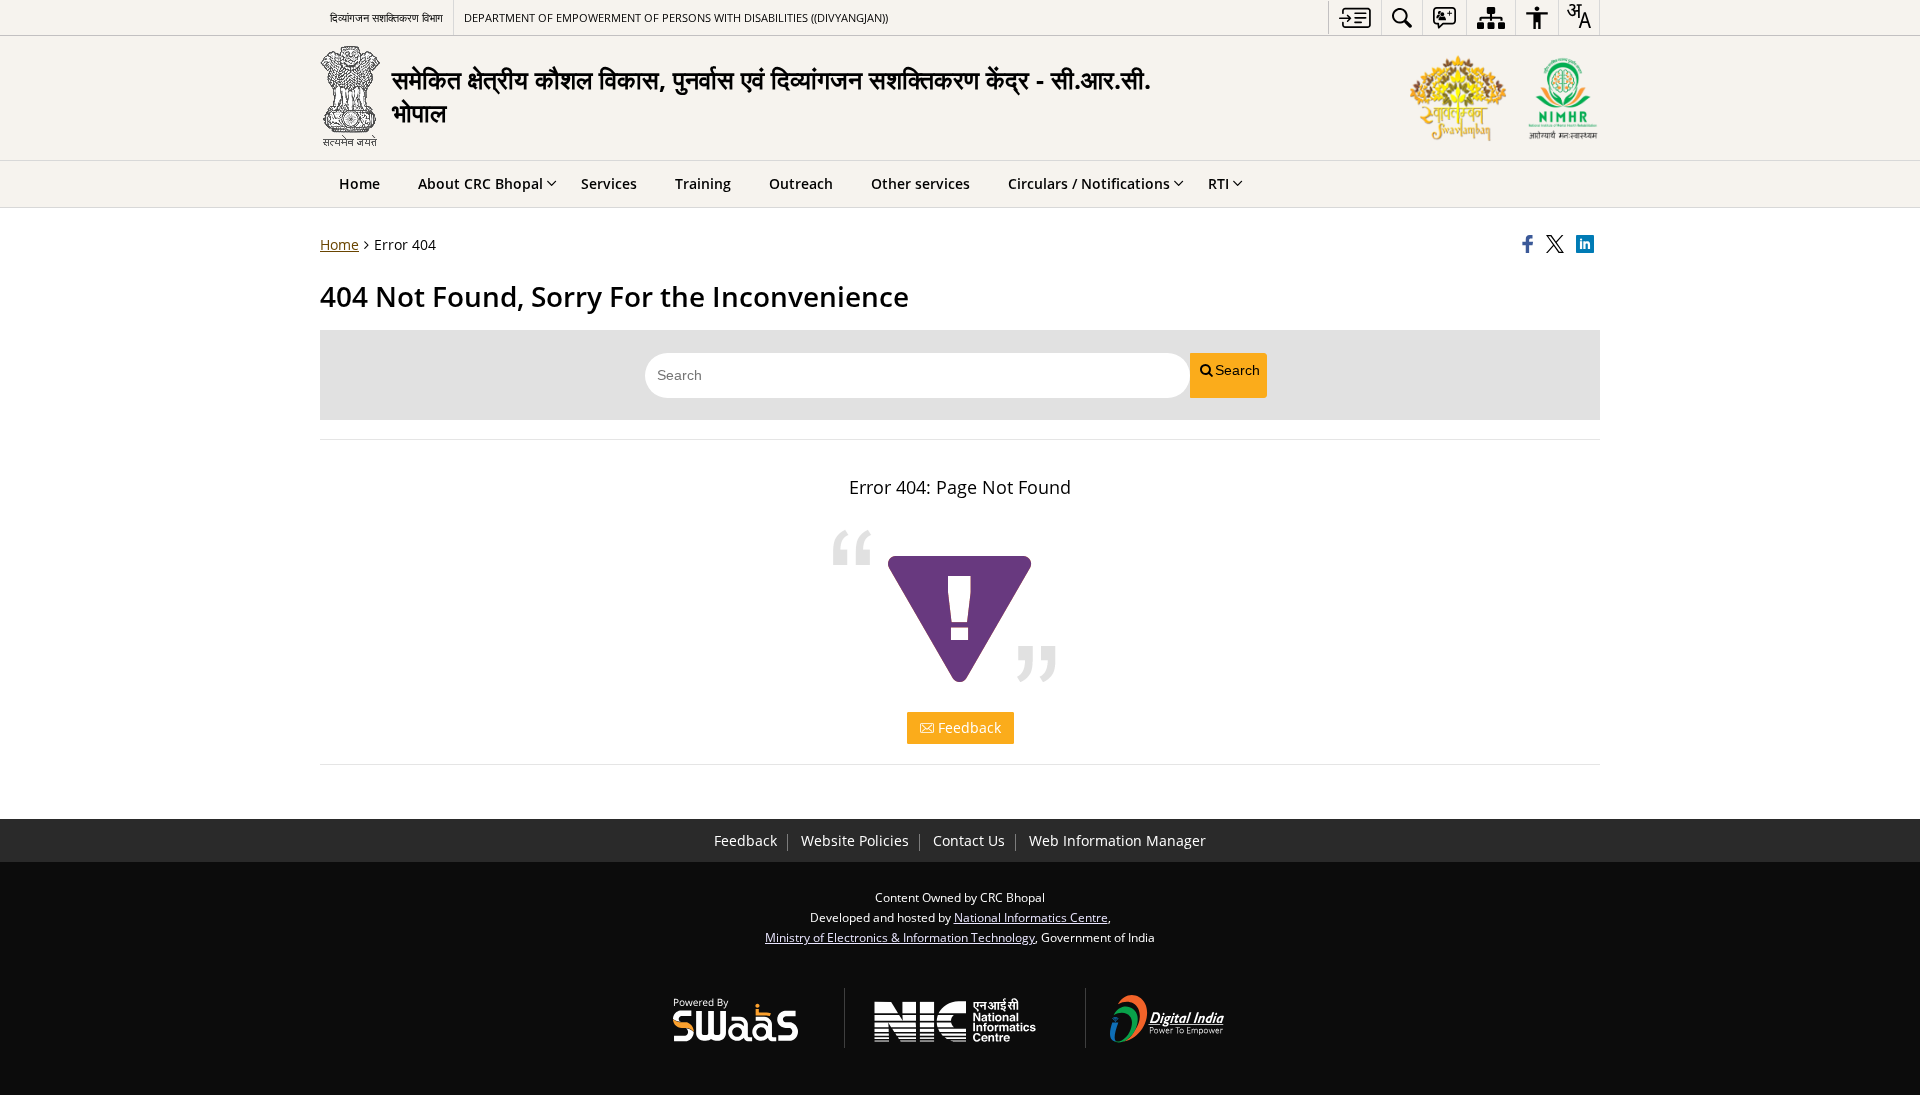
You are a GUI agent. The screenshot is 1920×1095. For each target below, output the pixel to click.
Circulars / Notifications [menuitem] (1089, 183)
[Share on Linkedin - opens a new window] (1588, 245)
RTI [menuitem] (1218, 183)
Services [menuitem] (609, 183)
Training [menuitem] (703, 183)
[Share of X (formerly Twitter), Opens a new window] (1558, 245)
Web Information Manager (1117, 840)
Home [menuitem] (359, 183)
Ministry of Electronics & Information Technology (900, 937)
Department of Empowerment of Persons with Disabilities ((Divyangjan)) (676, 17)
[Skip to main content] (1354, 17)
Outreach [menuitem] (801, 183)
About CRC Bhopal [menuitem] (480, 183)
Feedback (967, 727)
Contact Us (969, 840)
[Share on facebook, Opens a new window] (1531, 245)
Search (1237, 370)
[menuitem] (1402, 17)
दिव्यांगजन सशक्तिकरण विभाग (386, 17)
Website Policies (855, 840)
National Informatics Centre (1031, 917)
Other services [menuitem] (920, 183)
